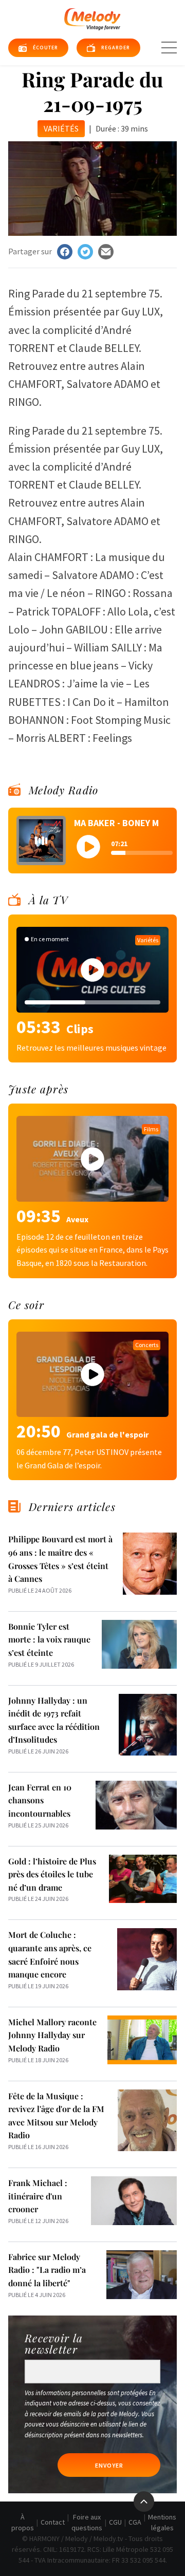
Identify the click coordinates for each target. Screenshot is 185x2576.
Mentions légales (162, 2522)
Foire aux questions (87, 2522)
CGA (135, 2522)
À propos (23, 2522)
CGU (115, 2522)
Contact (53, 2522)
